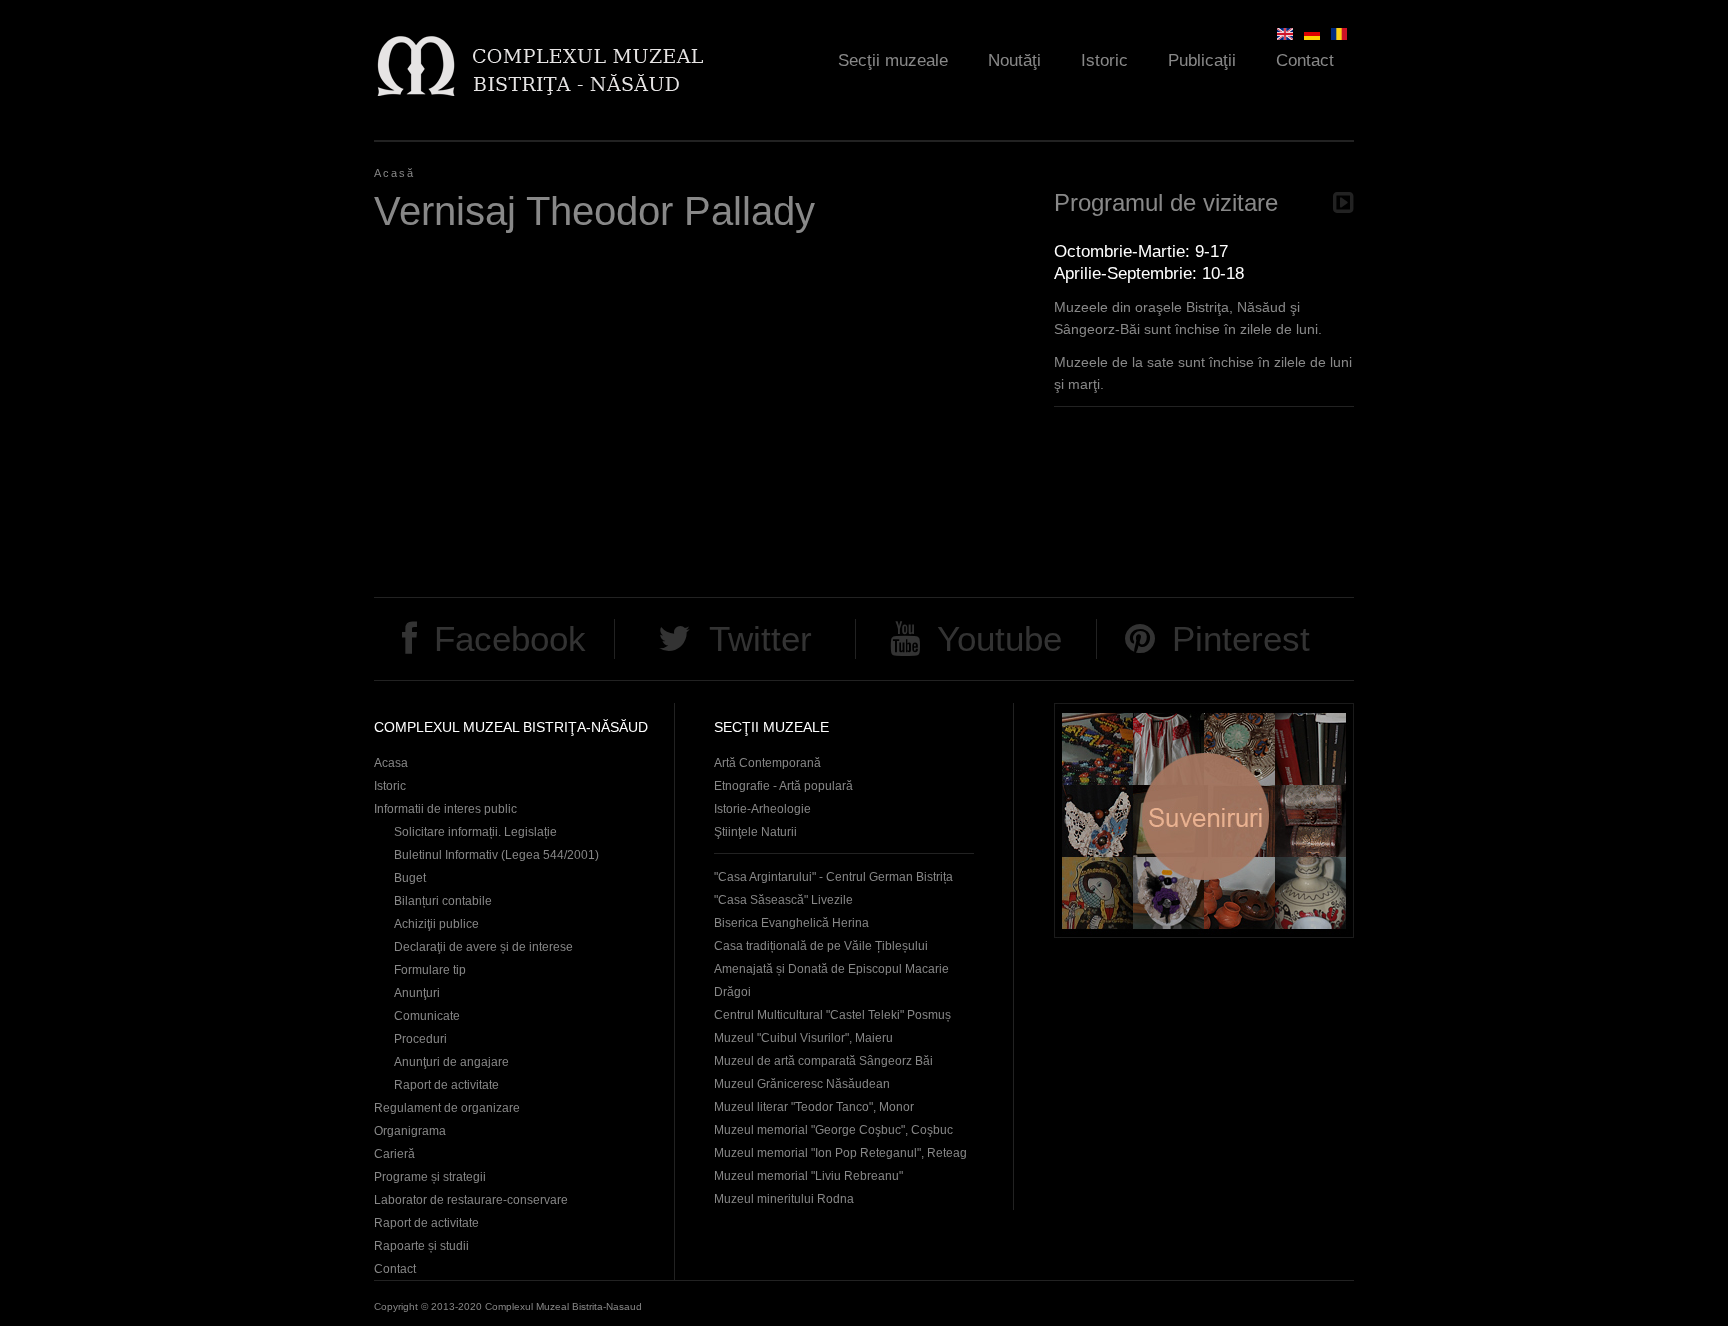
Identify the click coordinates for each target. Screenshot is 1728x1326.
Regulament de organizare (447, 1108)
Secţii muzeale (893, 60)
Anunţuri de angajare (451, 1062)
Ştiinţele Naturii (755, 832)
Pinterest (1241, 638)
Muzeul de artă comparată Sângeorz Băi (823, 1061)
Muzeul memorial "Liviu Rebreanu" (808, 1176)
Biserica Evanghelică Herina (791, 923)
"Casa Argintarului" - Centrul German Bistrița (833, 877)
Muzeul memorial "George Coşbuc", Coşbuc (833, 1130)
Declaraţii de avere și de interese (483, 947)
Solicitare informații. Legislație (475, 832)
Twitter (760, 638)
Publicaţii (1202, 60)
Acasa (391, 763)
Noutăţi (1014, 60)
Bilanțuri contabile (443, 901)
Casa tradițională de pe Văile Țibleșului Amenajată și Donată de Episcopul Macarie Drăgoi (831, 969)
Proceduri (420, 1039)
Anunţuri (417, 993)
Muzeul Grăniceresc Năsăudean (802, 1084)
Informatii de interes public (445, 809)
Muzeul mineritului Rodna (784, 1199)
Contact (1305, 60)
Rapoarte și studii (421, 1246)
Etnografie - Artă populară (783, 786)
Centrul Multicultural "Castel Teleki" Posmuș (832, 1015)
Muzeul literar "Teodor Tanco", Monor (814, 1107)
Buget (410, 878)
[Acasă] (539, 65)
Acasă (394, 173)
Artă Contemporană (767, 763)
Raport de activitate (446, 1085)
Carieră (394, 1154)
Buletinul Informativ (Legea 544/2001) (496, 855)
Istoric (1104, 60)
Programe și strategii (430, 1177)
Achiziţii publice (436, 924)
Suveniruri (1204, 820)
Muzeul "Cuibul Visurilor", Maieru (803, 1038)
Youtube (999, 638)
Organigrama (410, 1131)
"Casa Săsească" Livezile (783, 900)
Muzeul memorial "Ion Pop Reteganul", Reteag (840, 1153)
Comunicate (427, 1016)
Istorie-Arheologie (762, 809)
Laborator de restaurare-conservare (471, 1200)
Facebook (510, 638)
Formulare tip (430, 970)
